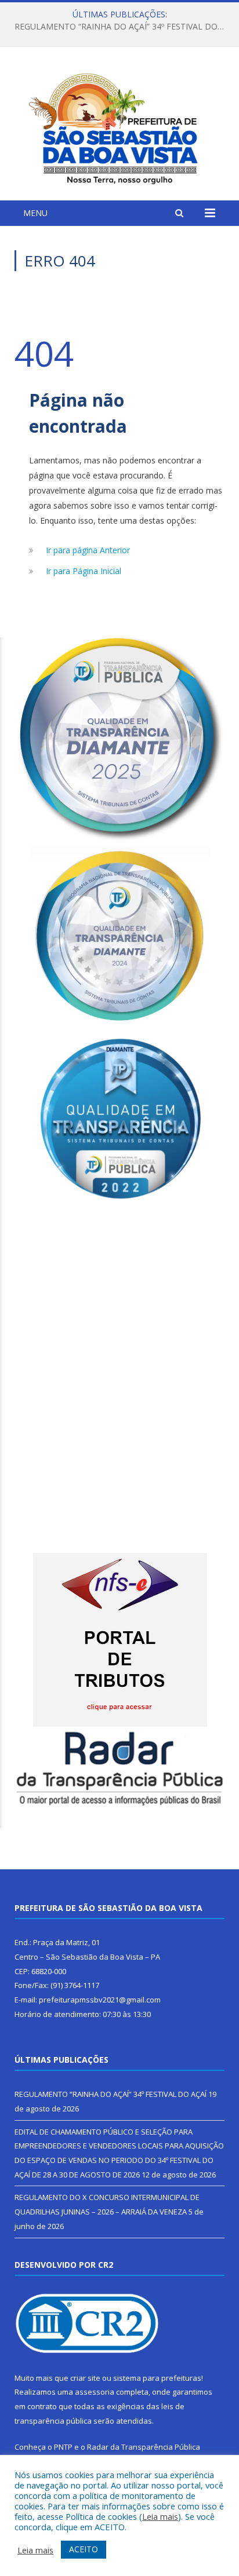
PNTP (63, 2447)
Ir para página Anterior (88, 550)
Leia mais (160, 2516)
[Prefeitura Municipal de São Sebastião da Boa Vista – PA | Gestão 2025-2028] (119, 125)
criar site (85, 2378)
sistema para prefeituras (157, 2378)
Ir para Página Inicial (84, 571)
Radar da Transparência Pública (144, 2447)
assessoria (95, 2392)
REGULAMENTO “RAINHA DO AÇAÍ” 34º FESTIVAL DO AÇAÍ (111, 2094)
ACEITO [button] (84, 2549)
